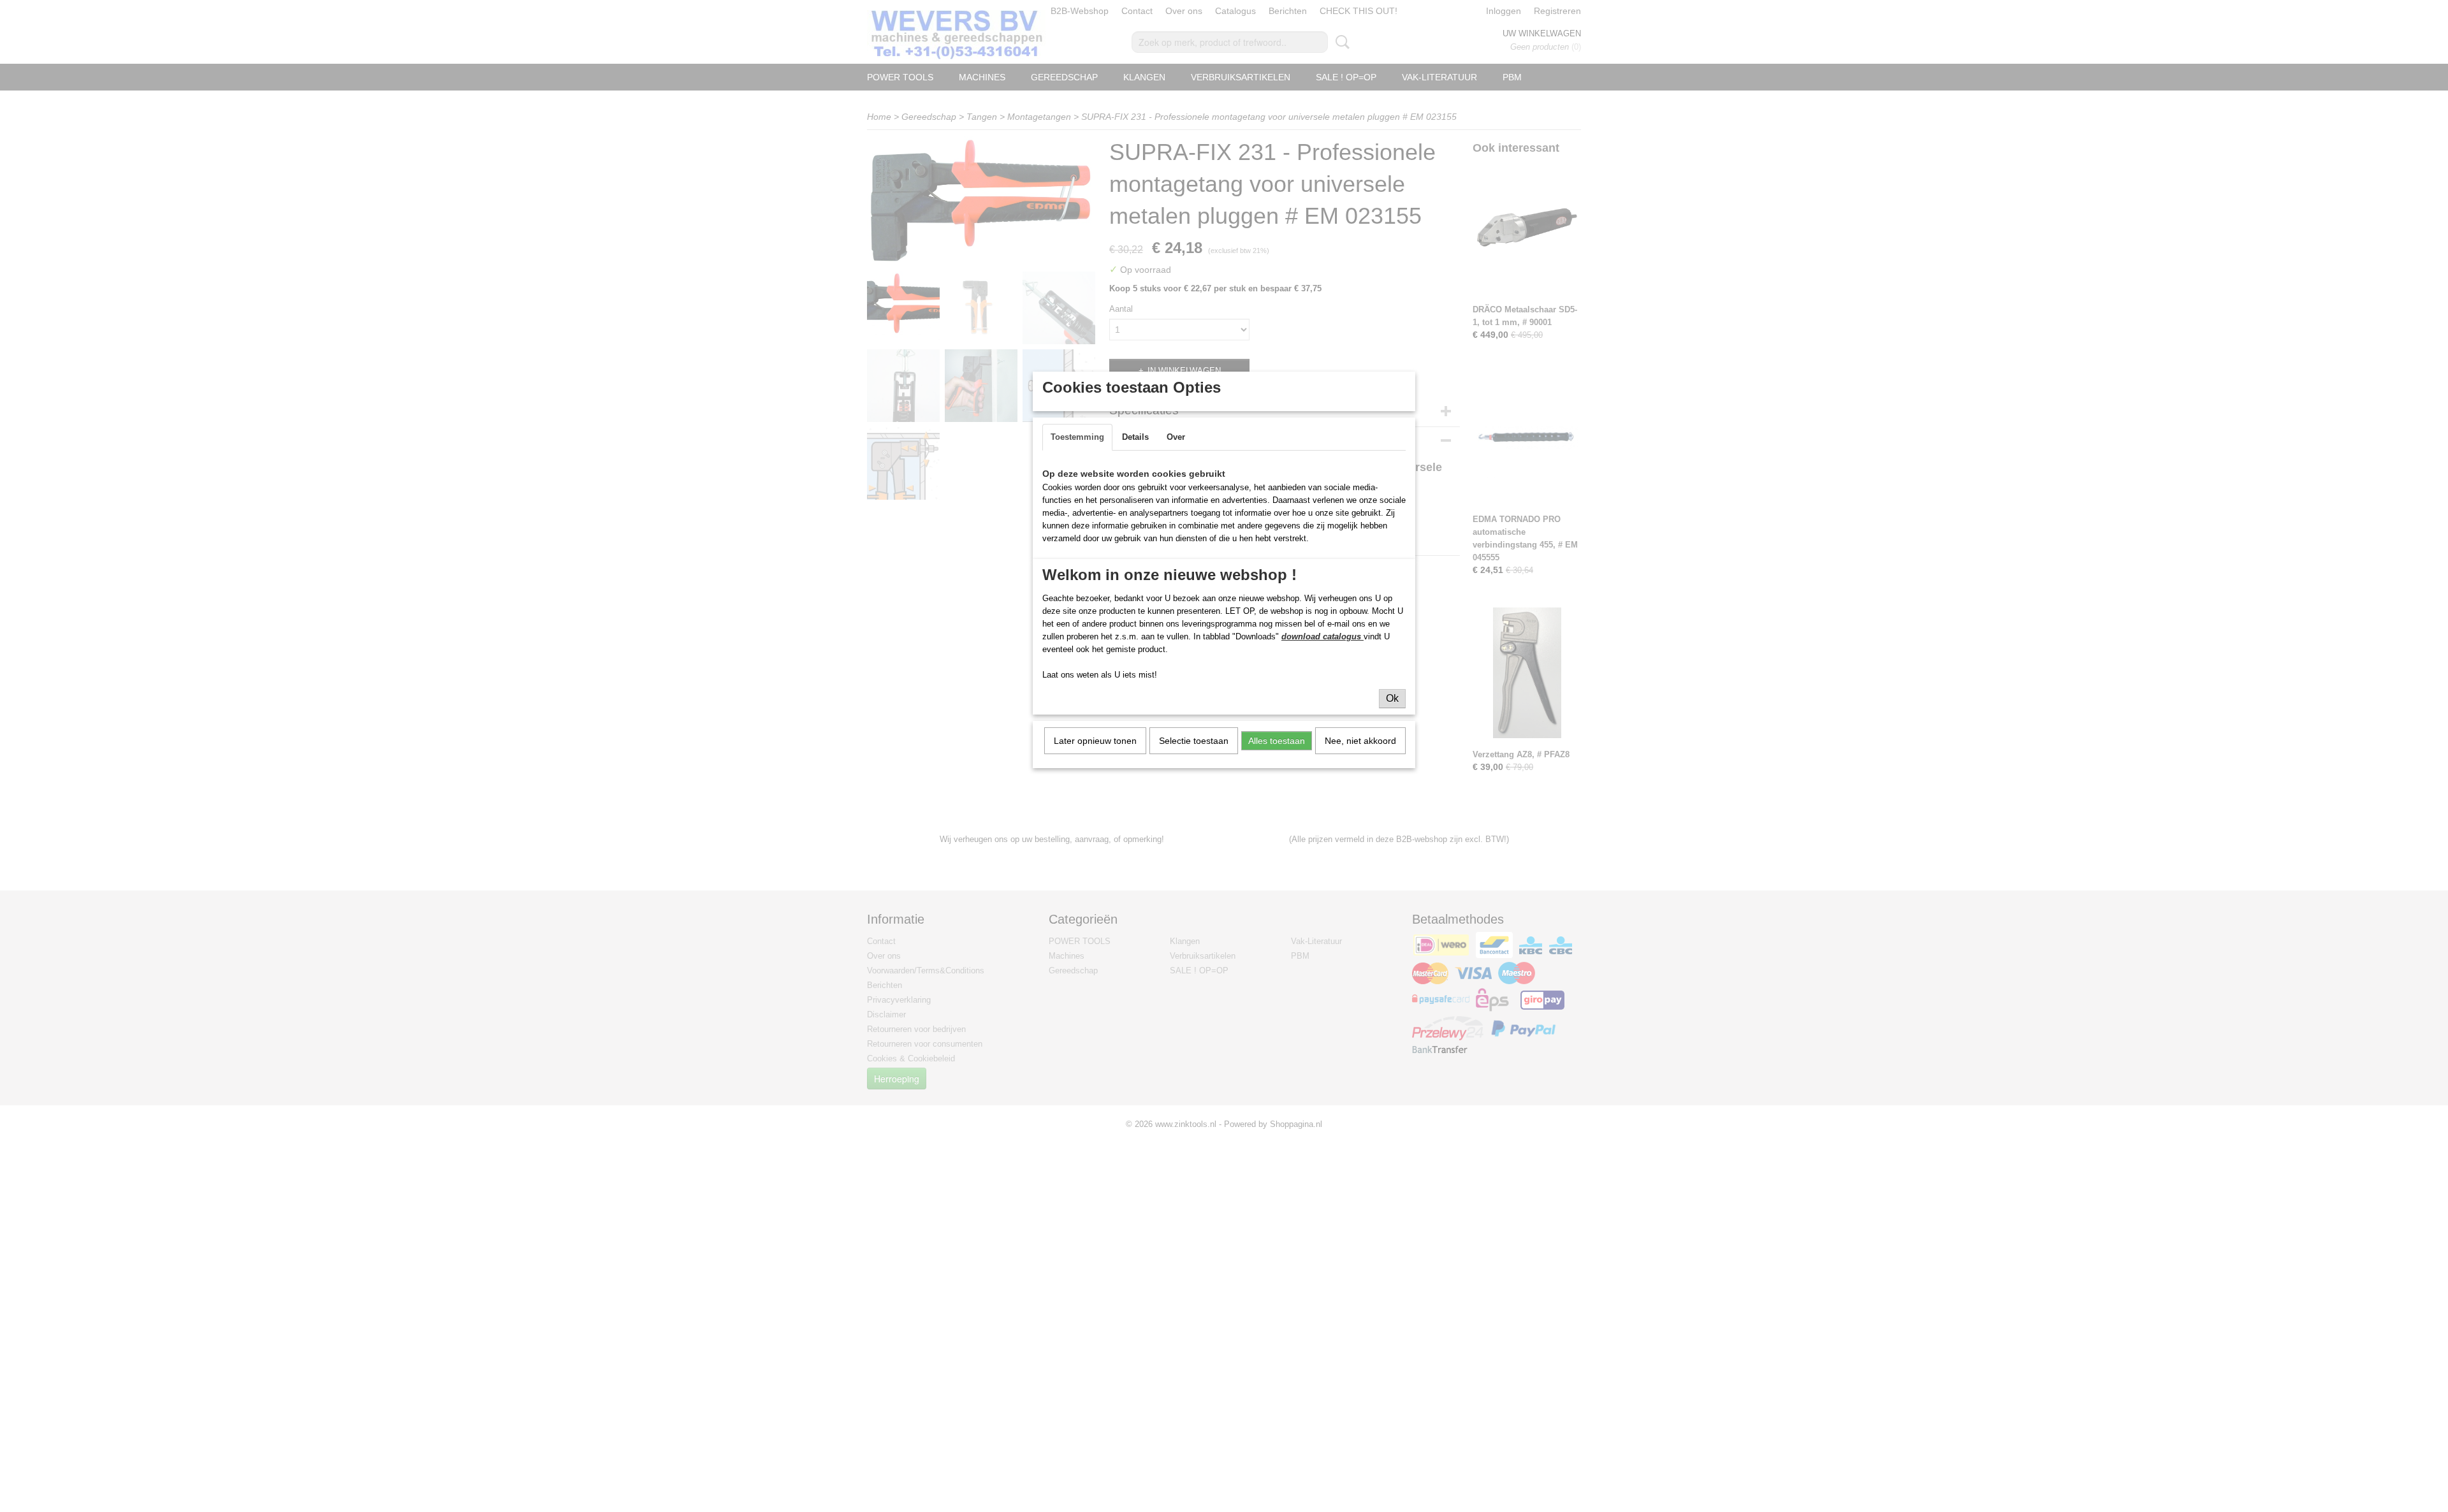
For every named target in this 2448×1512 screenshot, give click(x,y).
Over (1176, 437)
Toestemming (1077, 437)
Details (1135, 437)
